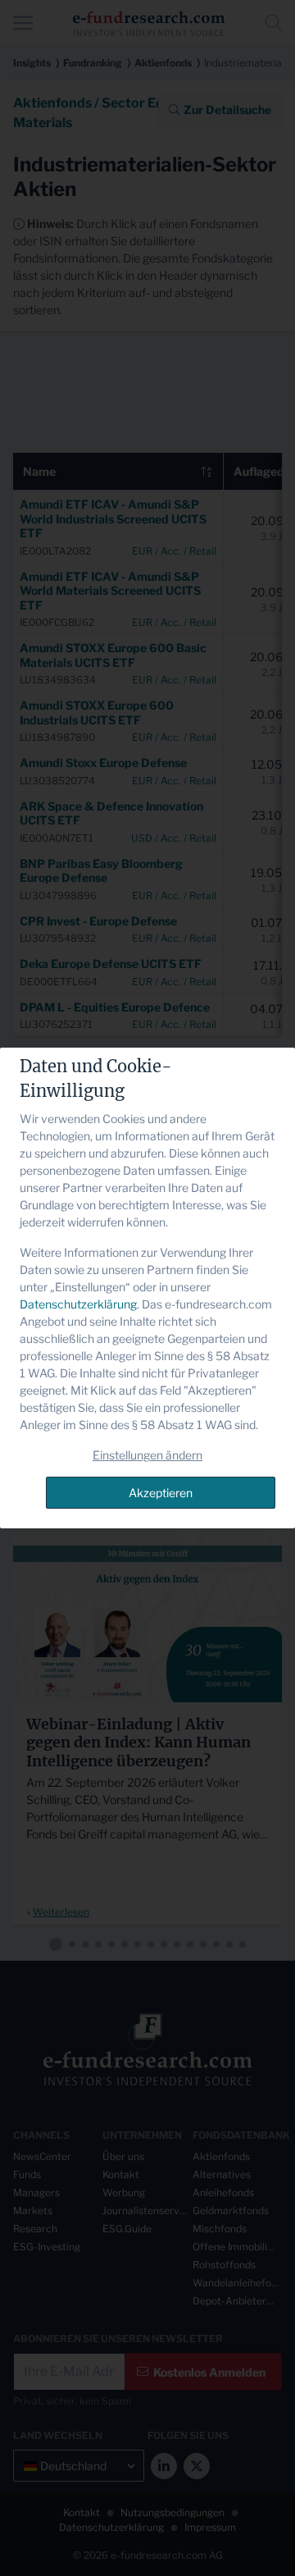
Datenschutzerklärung (78, 1304)
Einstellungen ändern (147, 1455)
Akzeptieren (161, 1493)
